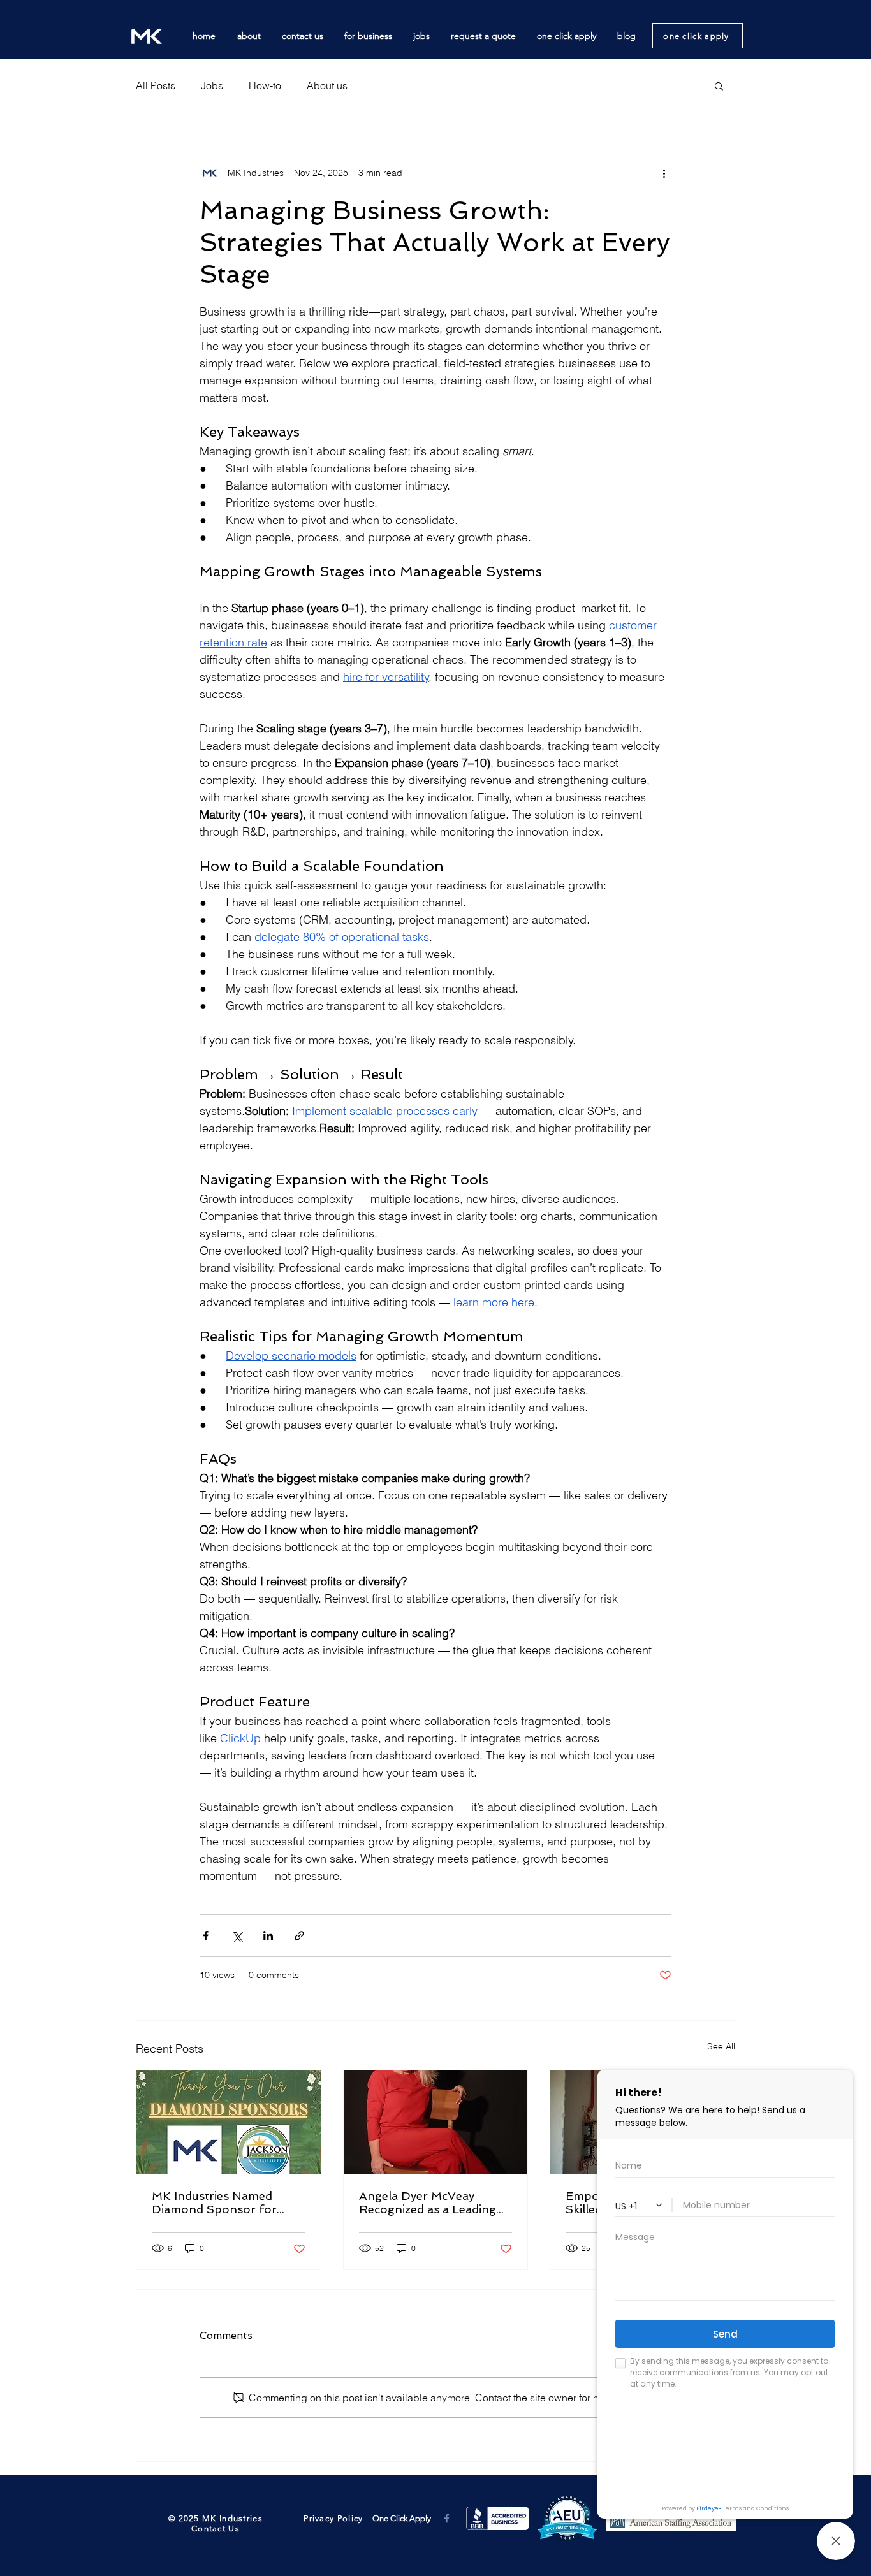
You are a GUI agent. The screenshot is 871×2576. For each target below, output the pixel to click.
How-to (265, 85)
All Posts (156, 85)
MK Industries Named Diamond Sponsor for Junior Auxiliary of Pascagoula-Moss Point (219, 2202)
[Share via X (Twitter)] (237, 1936)
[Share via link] (299, 1936)
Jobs (212, 85)
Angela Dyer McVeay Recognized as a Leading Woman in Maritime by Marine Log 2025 (428, 2202)
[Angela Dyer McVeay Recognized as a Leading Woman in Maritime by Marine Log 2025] (436, 2122)
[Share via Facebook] (206, 1936)
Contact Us (216, 2529)
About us (327, 85)
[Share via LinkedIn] (268, 1936)
